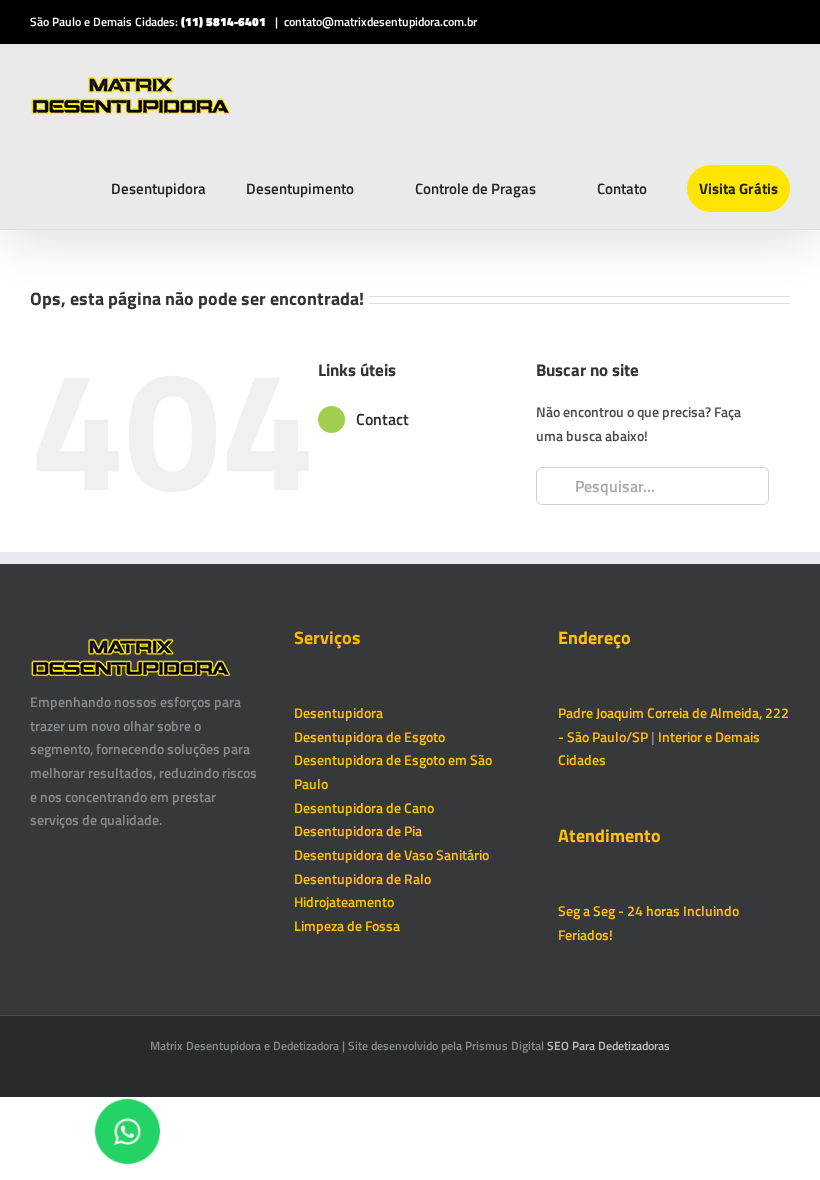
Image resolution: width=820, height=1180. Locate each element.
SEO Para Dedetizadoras (608, 1045)
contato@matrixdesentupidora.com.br (380, 21)
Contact (382, 419)
